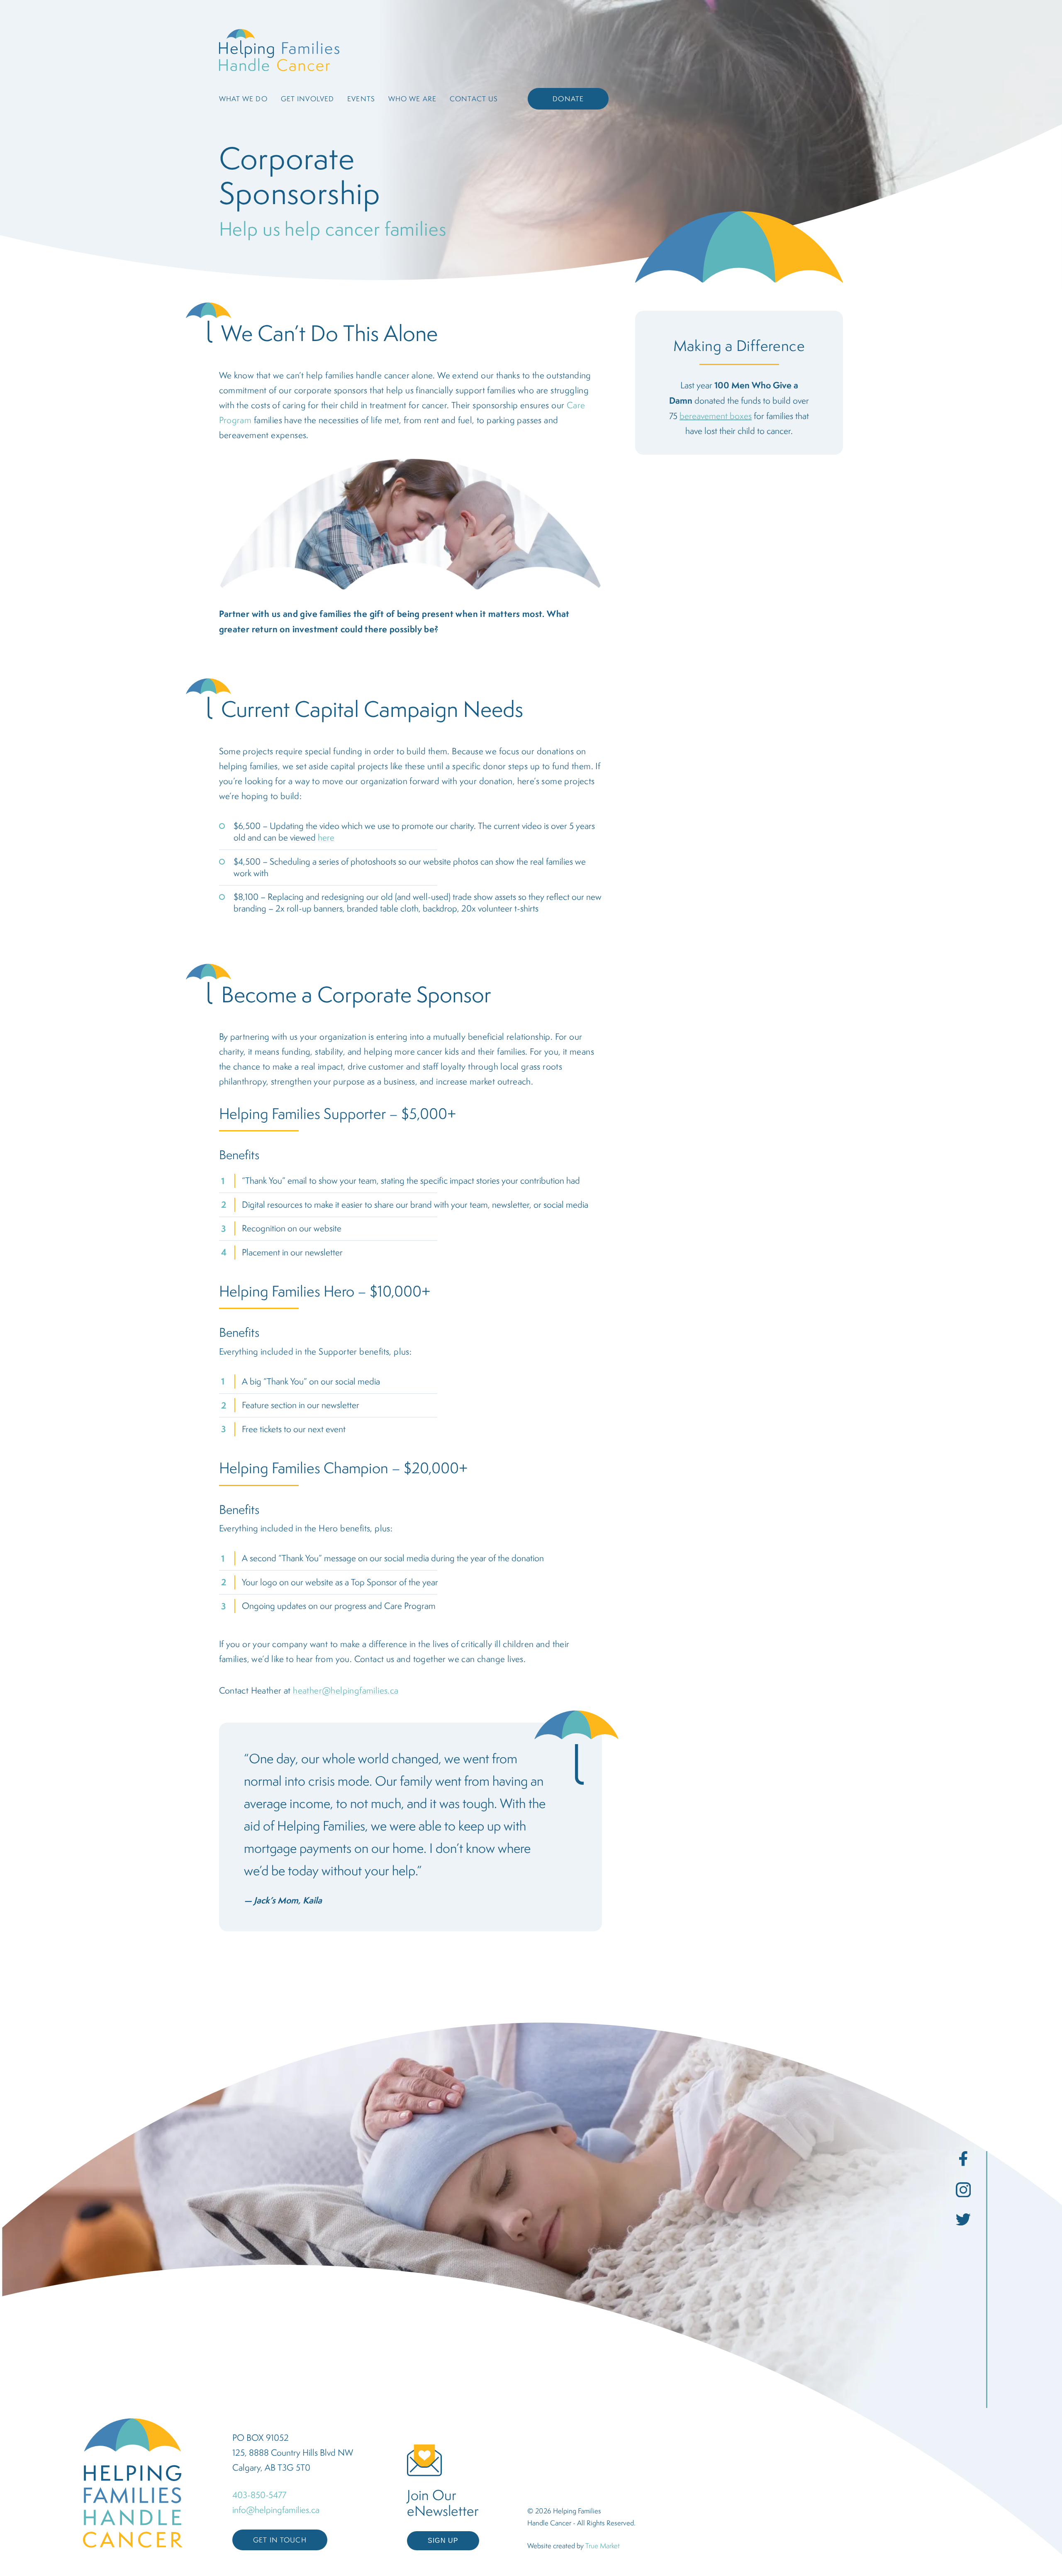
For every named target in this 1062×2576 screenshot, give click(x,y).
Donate (568, 99)
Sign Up (443, 2541)
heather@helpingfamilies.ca (346, 1690)
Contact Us (474, 99)
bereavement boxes (716, 416)
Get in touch (280, 2540)
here (326, 837)
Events (361, 99)
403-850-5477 (259, 2495)
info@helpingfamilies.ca (276, 2510)
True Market (603, 2546)
